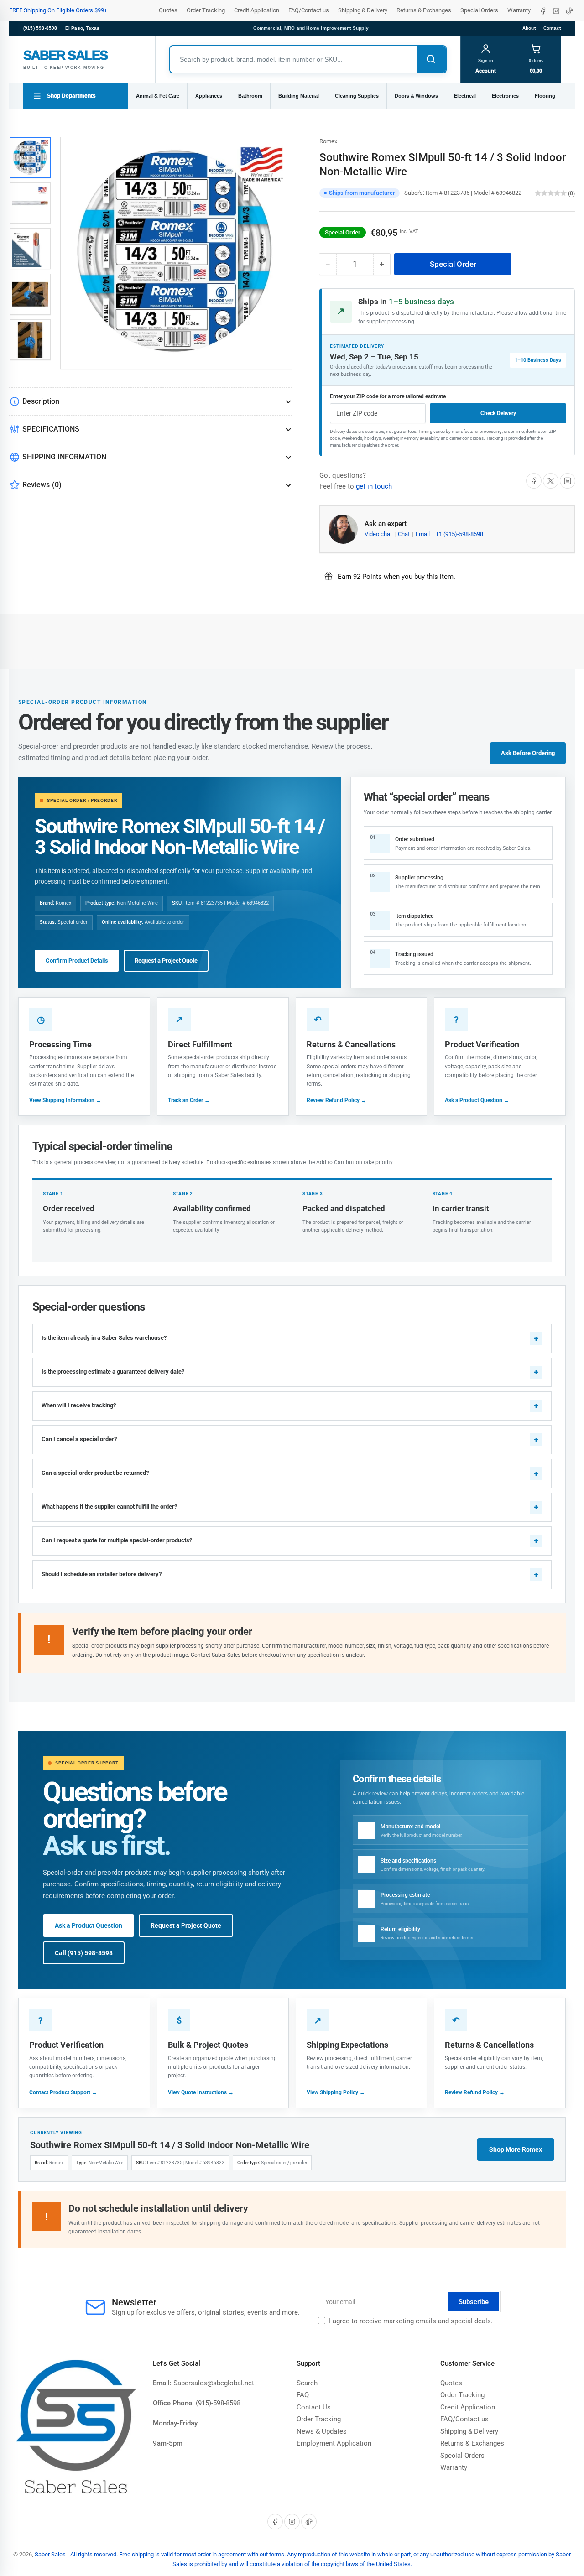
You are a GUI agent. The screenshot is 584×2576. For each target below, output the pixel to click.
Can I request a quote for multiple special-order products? (117, 1540)
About (529, 28)
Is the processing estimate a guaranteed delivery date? (113, 1371)
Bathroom (250, 96)
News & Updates (322, 2431)
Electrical (465, 96)
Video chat (379, 534)
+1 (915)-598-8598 (459, 534)
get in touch (374, 486)
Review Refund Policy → (336, 1100)
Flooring (545, 96)
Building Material (299, 96)
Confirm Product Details (77, 960)
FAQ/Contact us (309, 10)
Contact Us (314, 2407)
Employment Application (334, 2443)
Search (307, 2383)
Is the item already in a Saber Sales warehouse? (104, 1338)
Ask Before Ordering (528, 753)
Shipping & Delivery (363, 10)
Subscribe (474, 2302)
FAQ (303, 2395)
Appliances (209, 96)
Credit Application (257, 10)
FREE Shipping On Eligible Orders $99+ (58, 10)
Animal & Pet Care (158, 96)
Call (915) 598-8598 (84, 1953)
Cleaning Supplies (357, 96)
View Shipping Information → (65, 1100)
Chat (404, 534)
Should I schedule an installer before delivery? (102, 1574)
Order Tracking (206, 10)
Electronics (505, 96)
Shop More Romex (516, 2149)
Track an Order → (189, 1100)
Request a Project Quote (166, 960)
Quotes (168, 10)
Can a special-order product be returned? (95, 1473)
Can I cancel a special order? (79, 1439)
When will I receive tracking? (79, 1405)
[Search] (431, 59)
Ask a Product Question (89, 1925)
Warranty (519, 10)
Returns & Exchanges (424, 10)
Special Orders (479, 10)
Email (423, 534)
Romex (328, 141)
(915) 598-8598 (40, 28)
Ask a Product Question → (477, 1100)
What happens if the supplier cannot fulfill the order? (109, 1507)
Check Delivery (498, 413)
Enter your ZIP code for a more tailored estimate (388, 396)
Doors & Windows (416, 96)
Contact (552, 28)
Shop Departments (71, 96)
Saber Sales (50, 2554)
